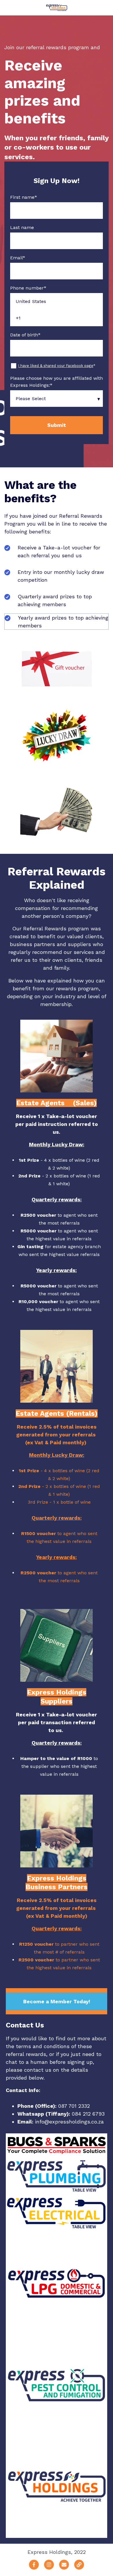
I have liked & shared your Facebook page (56, 366)
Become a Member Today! (57, 2001)
